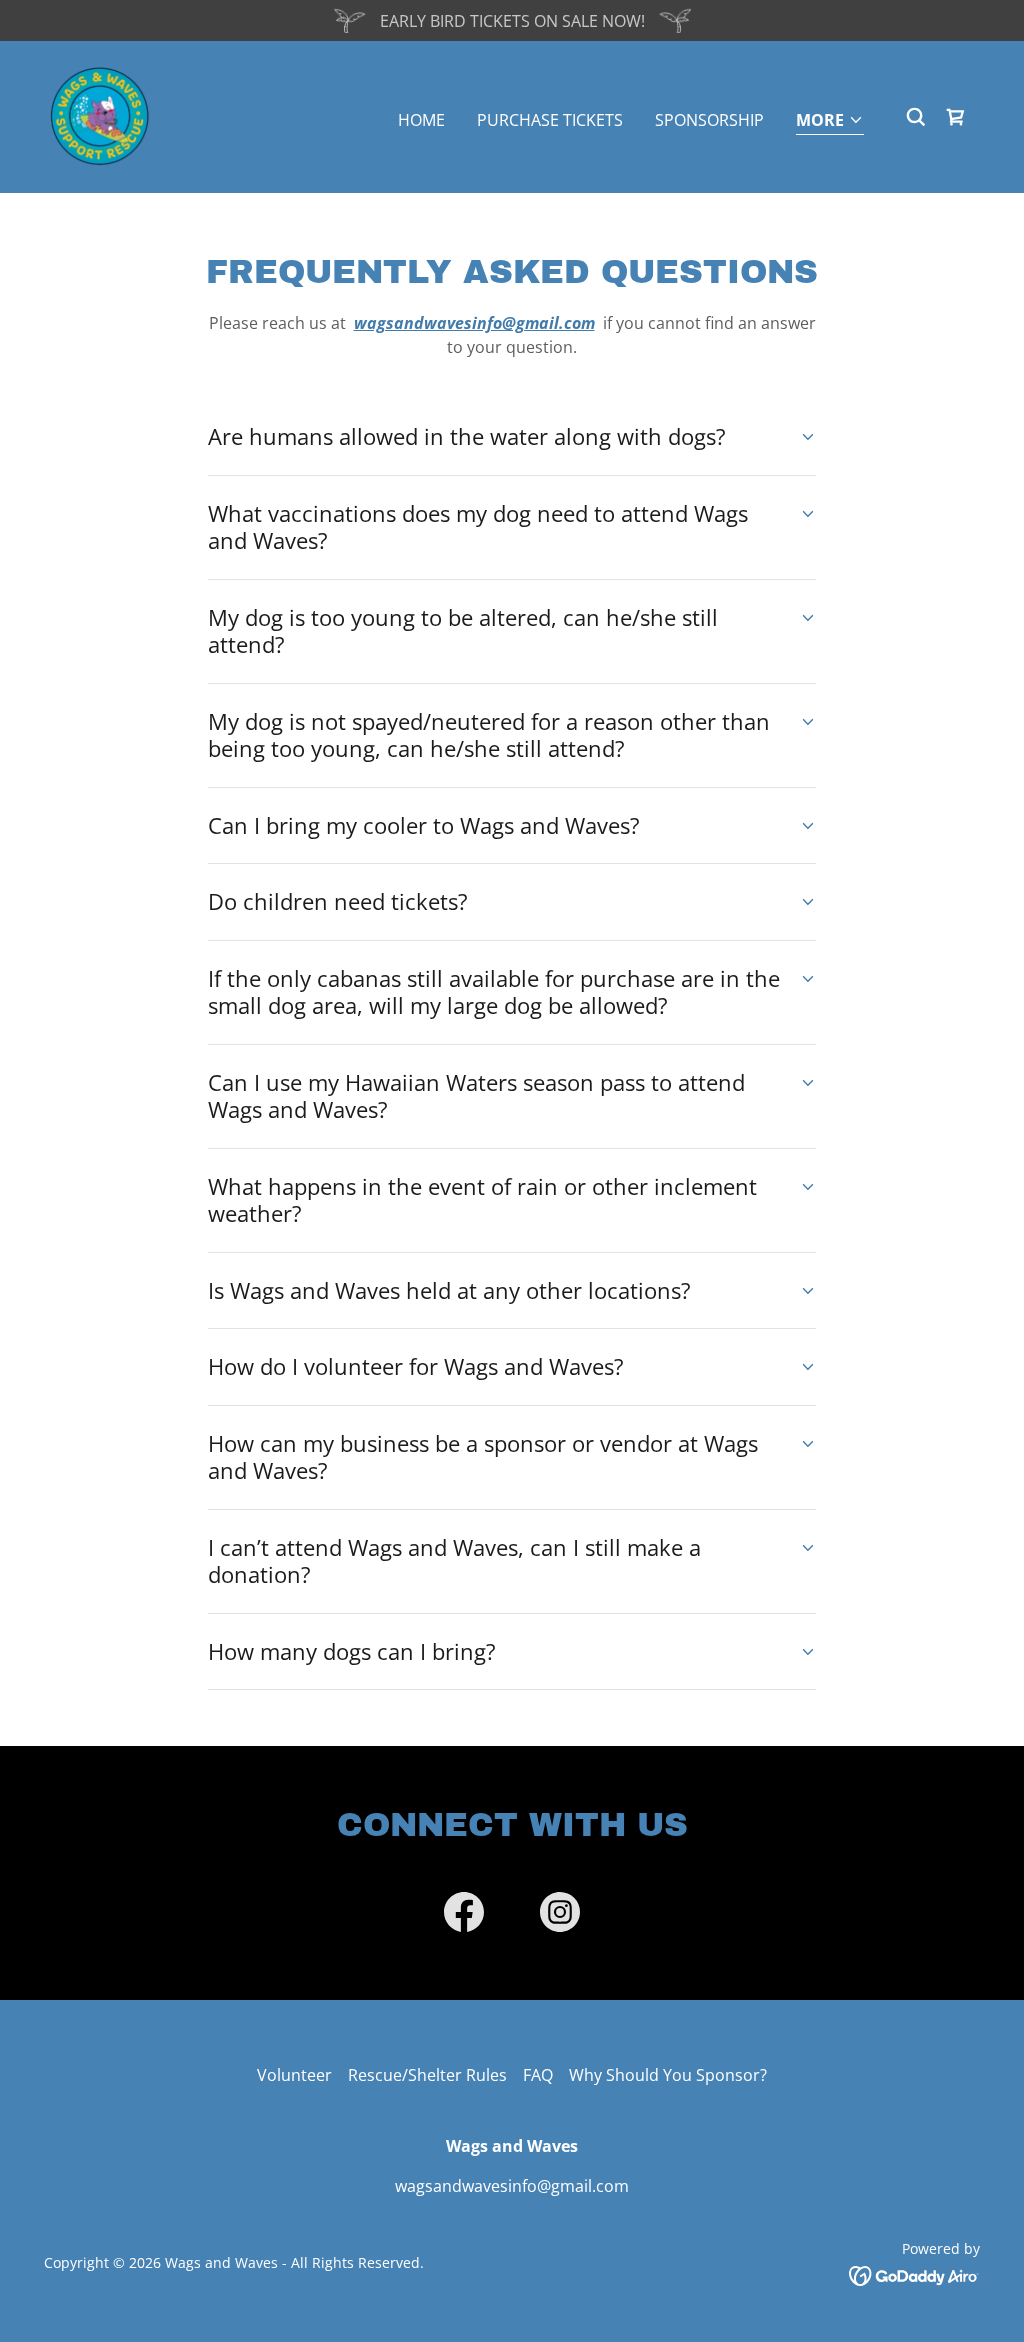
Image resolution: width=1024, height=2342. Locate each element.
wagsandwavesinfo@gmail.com (474, 323)
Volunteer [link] (294, 2075)
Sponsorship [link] (709, 120)
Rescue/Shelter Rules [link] (427, 2075)
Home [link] (421, 120)
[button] (830, 121)
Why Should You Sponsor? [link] (668, 2075)
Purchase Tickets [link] (550, 120)
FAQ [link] (538, 2075)
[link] (100, 115)
